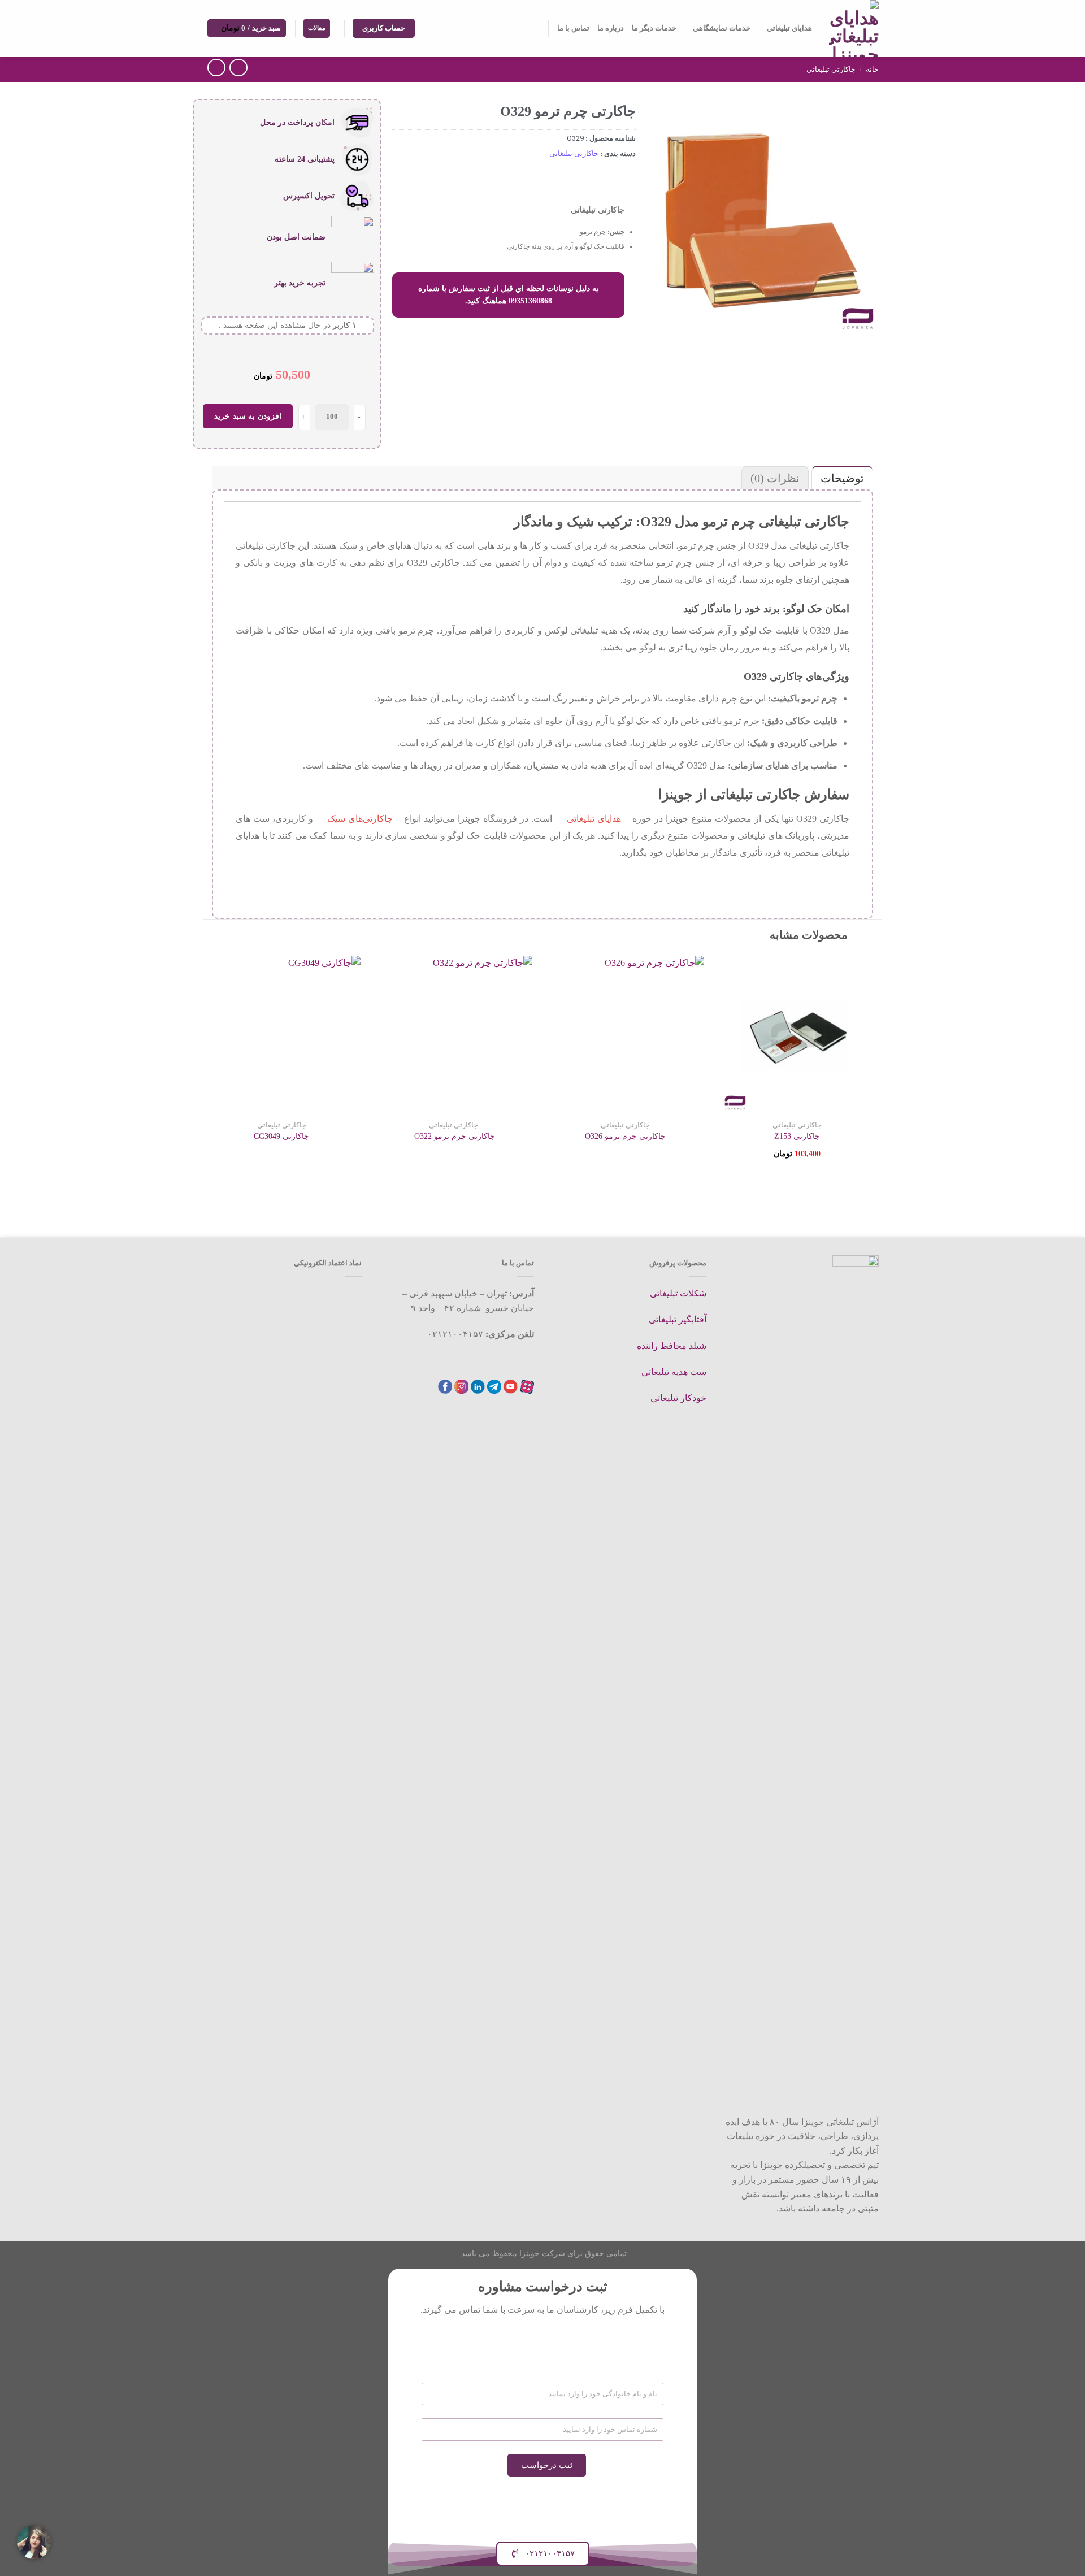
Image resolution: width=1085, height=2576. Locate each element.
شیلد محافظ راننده (672, 1346)
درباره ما (611, 28)
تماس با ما (573, 28)
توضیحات (842, 478)
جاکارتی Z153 (797, 1136)
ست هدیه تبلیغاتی (674, 1372)
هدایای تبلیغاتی (789, 28)
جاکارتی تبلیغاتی (831, 69)
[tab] (841, 478)
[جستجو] (535, 28)
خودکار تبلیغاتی (678, 1398)
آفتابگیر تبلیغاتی (678, 1319)
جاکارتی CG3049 (281, 1136)
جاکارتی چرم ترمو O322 (453, 1136)
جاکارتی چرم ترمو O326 (625, 1136)
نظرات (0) (775, 478)
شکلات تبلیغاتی (678, 1293)
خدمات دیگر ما (654, 28)
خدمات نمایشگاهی (722, 28)
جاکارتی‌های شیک (360, 819)
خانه (872, 69)
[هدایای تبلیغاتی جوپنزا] (854, 28)
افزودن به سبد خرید (248, 416)
